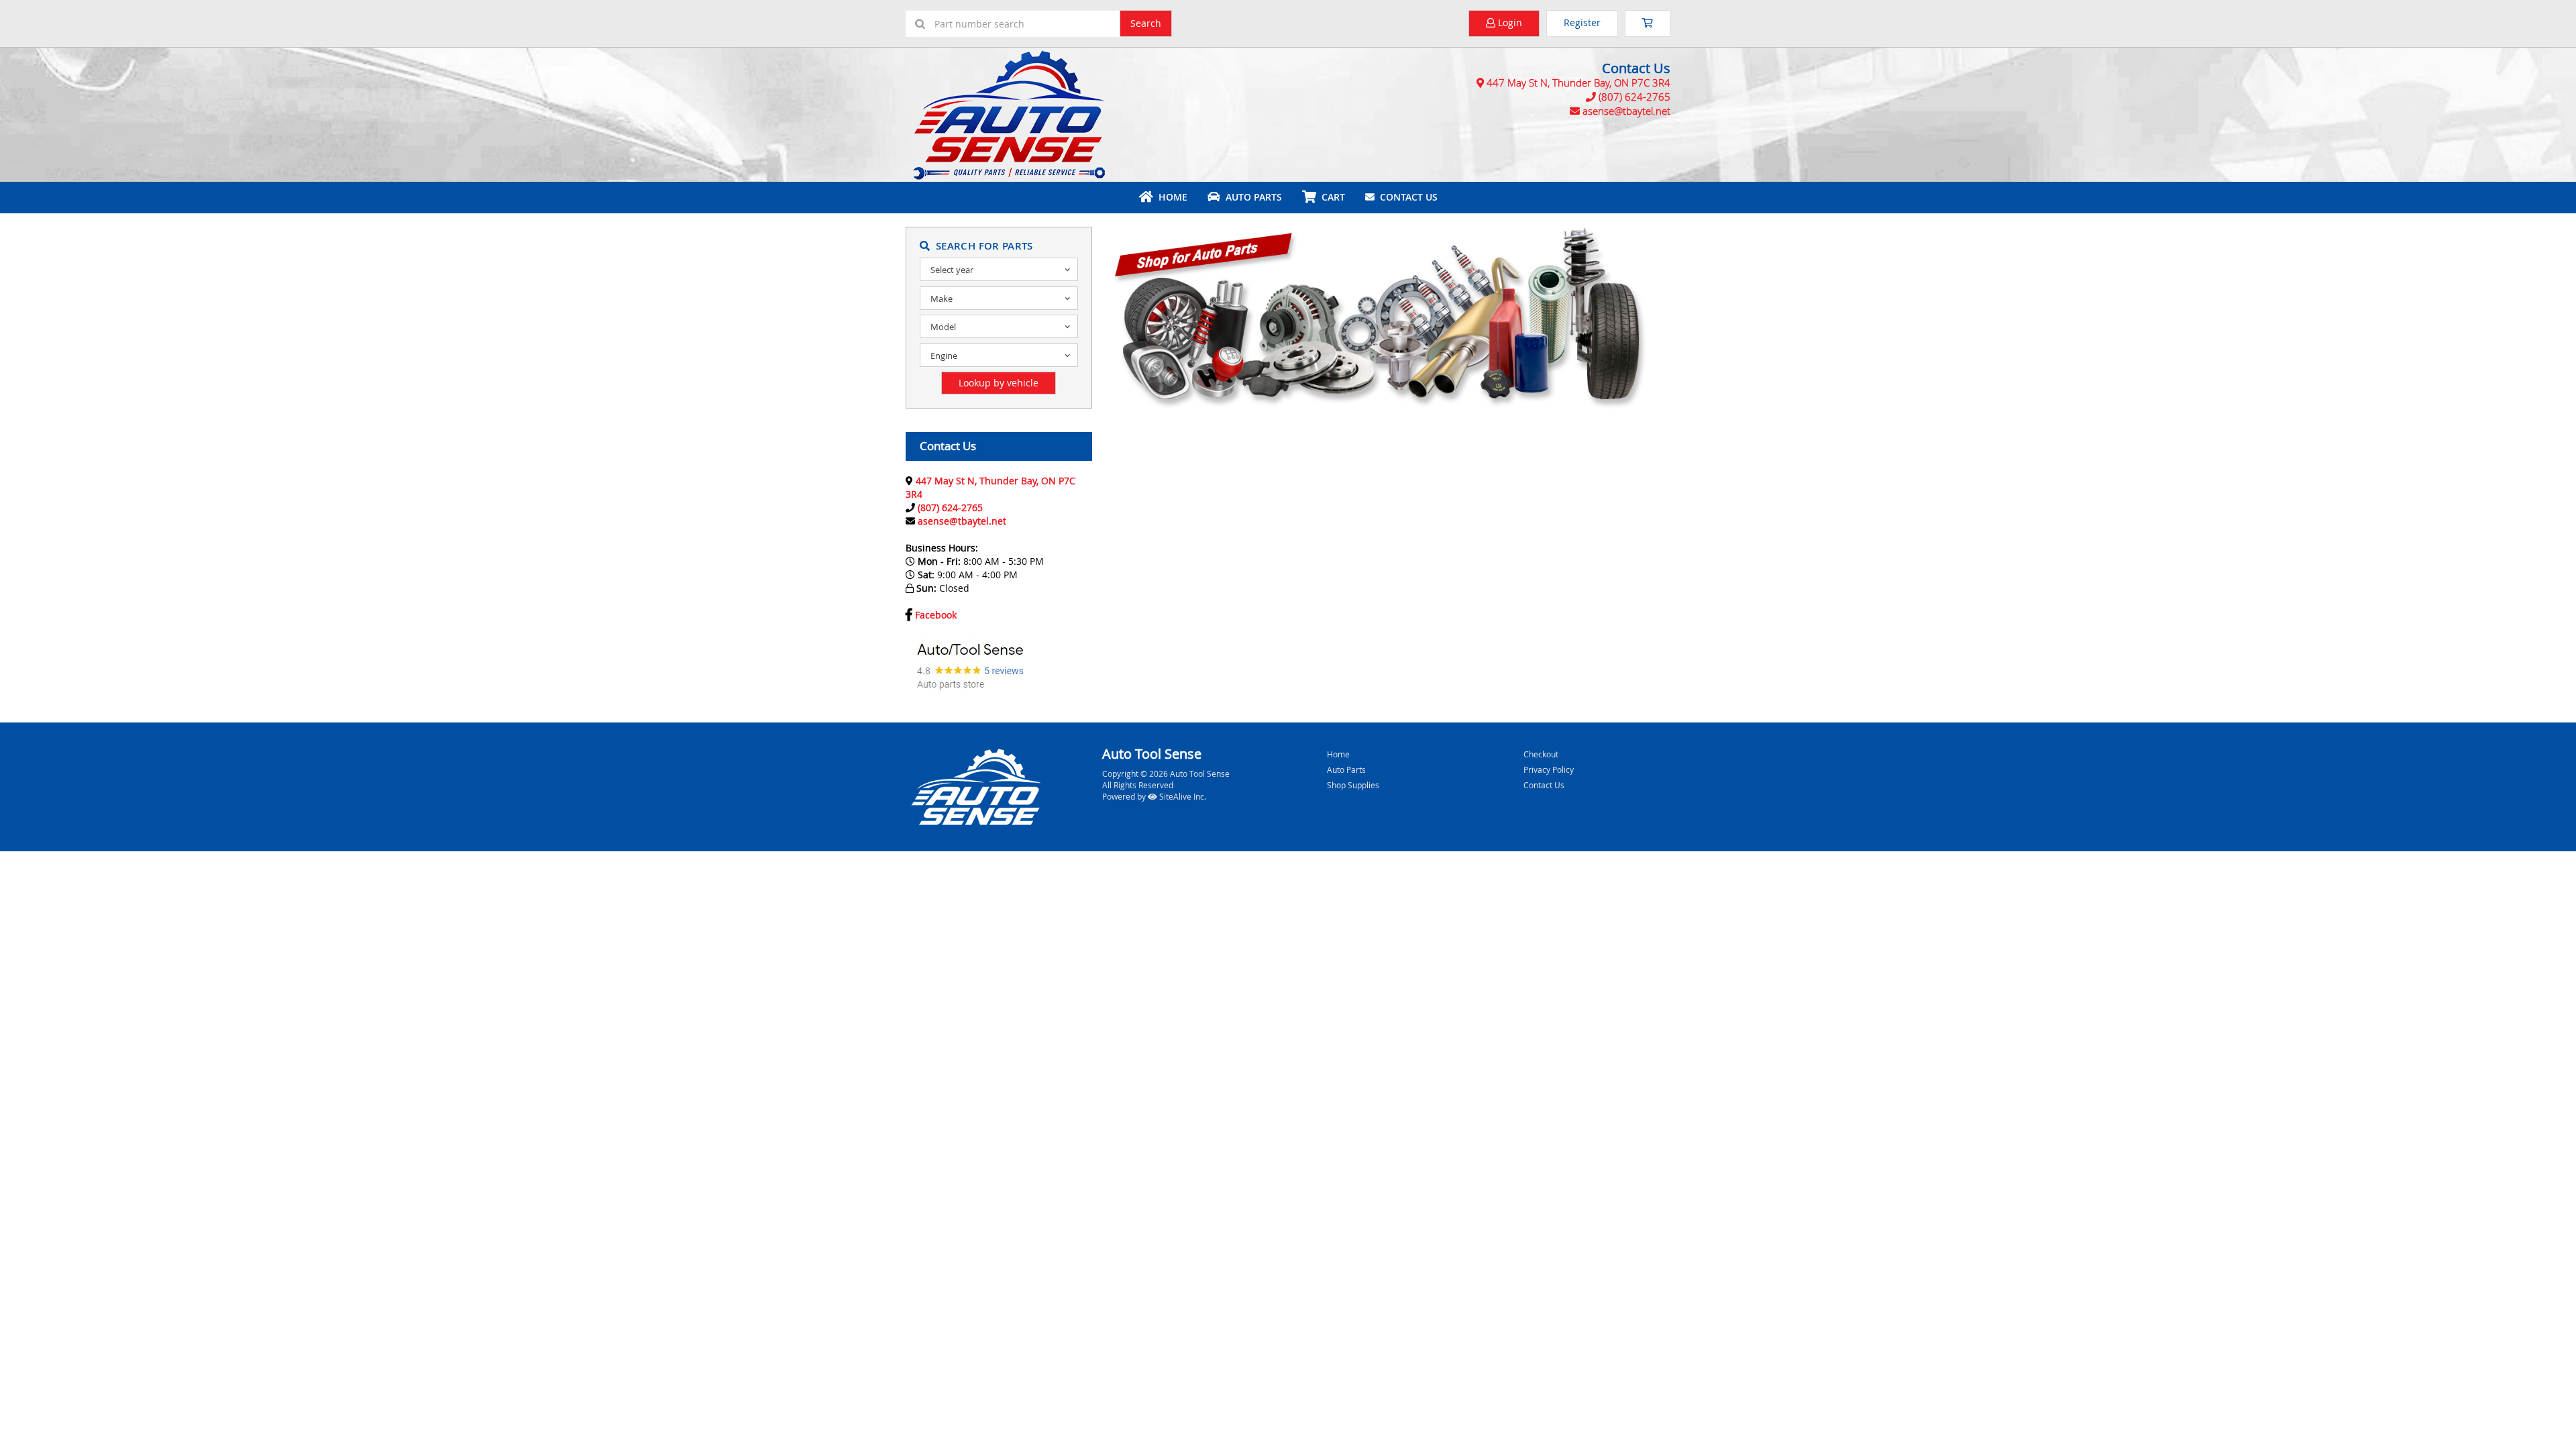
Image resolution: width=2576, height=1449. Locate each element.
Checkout (1541, 754)
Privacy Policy (1549, 769)
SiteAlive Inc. (1182, 796)
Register (1582, 22)
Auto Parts (1251, 197)
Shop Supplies (1353, 785)
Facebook (936, 615)
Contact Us (1406, 197)
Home (1170, 197)
